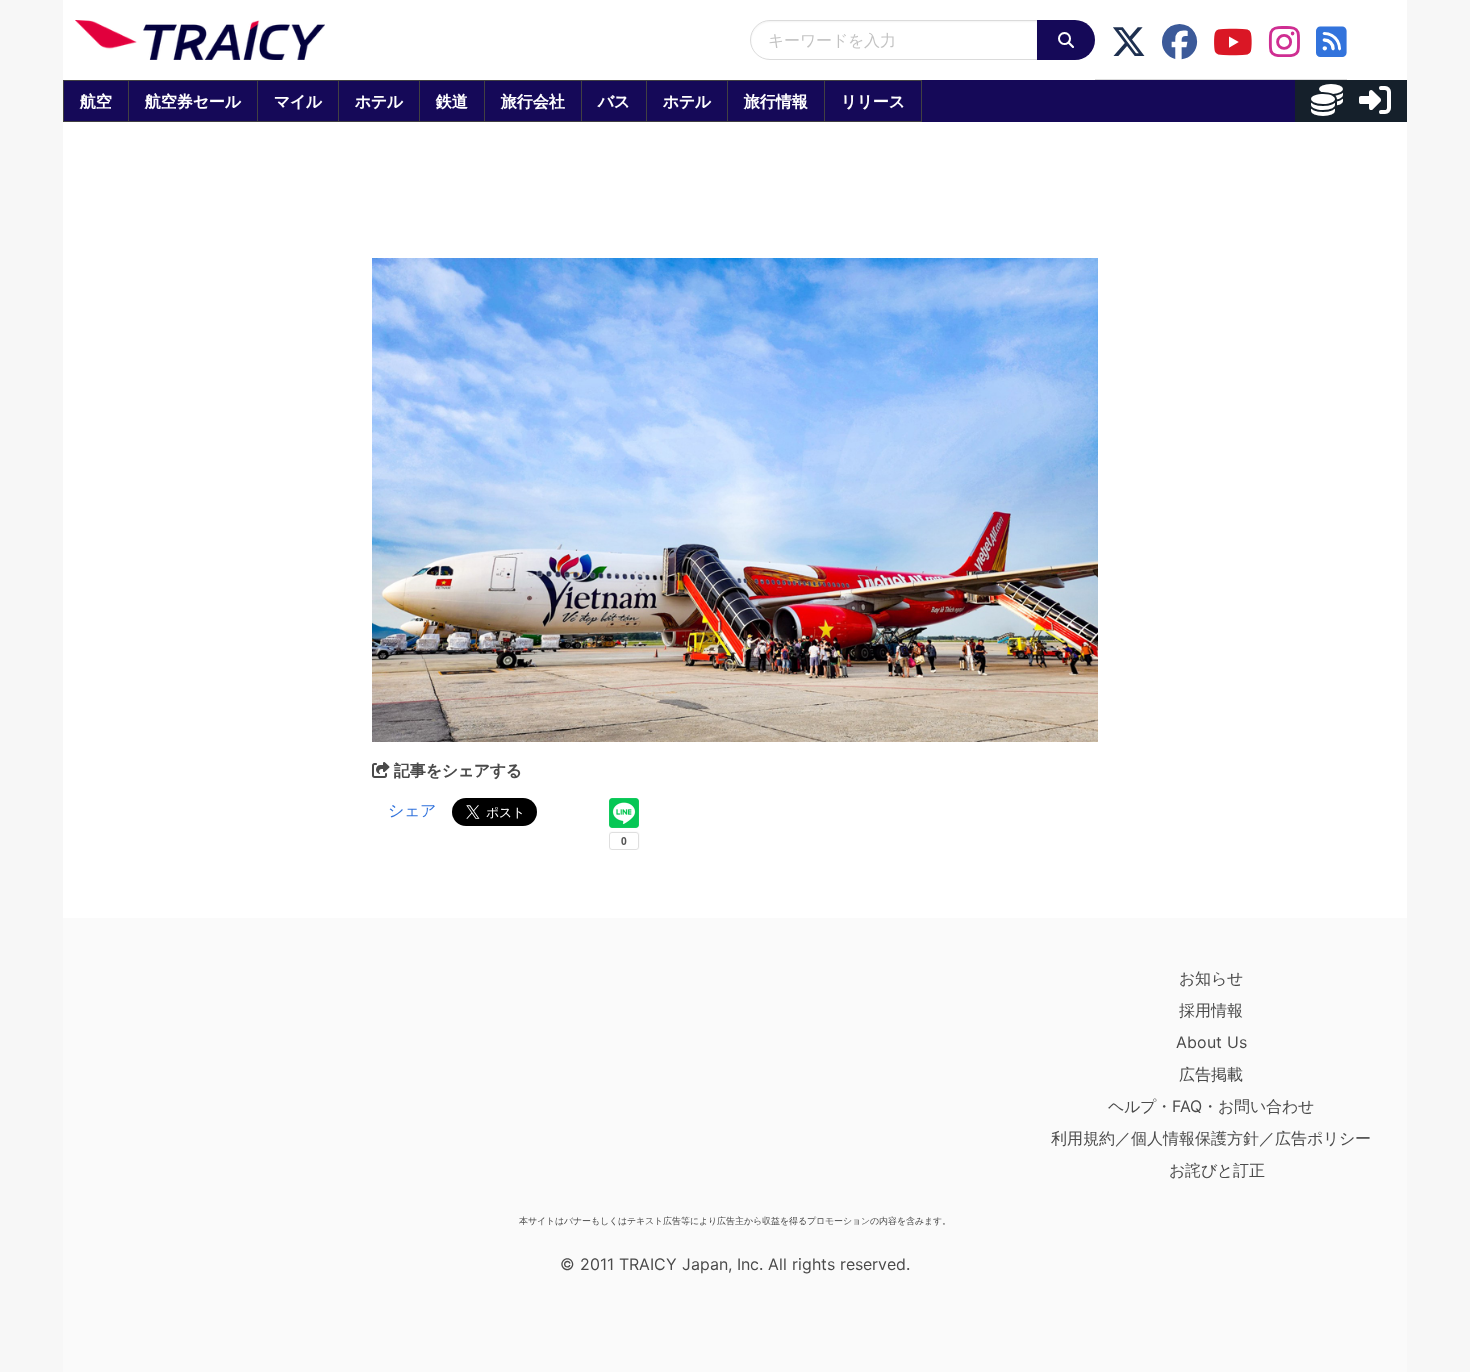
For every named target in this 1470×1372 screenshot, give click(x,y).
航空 (96, 101)
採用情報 (1211, 1010)
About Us (1211, 1042)
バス (614, 101)
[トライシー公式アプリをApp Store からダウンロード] (191, 1084)
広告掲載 (1211, 1074)
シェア (412, 810)
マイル (298, 101)
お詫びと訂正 (1217, 1170)
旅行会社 (533, 101)
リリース (873, 101)
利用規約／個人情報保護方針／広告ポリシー (1211, 1138)
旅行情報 (776, 101)
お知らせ (1211, 978)
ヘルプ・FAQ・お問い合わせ (1211, 1106)
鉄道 (452, 101)
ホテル (379, 101)
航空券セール (193, 101)
